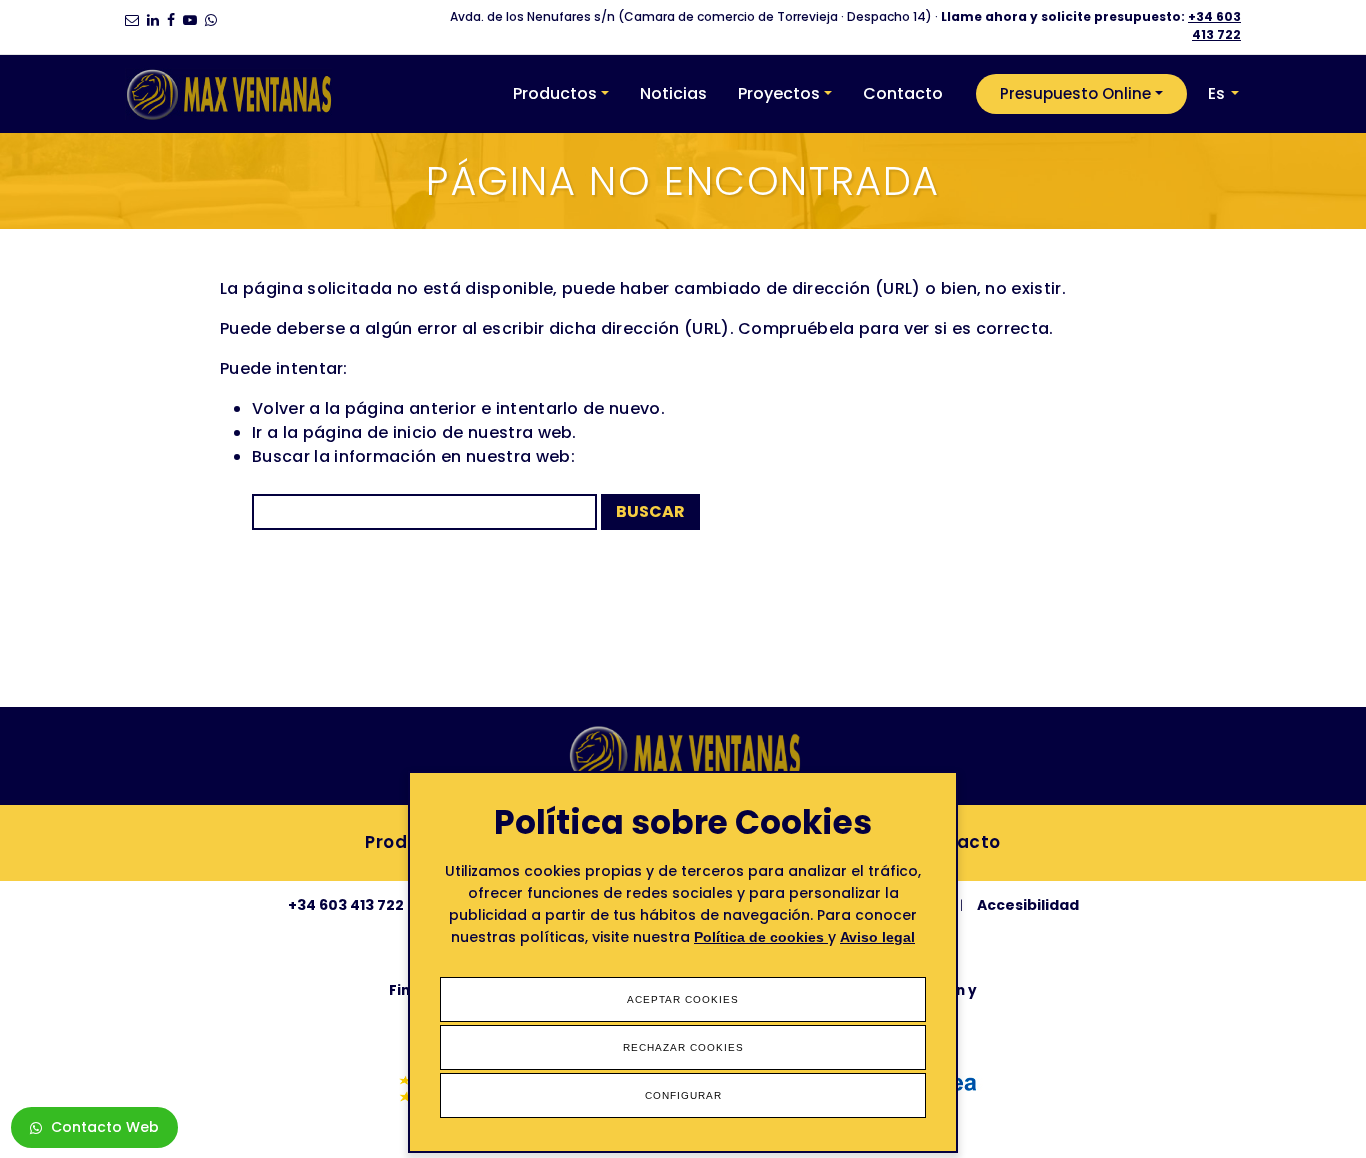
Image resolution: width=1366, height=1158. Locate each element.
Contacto (903, 93)
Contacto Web (105, 1127)
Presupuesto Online (1075, 93)
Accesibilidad (1028, 905)
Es (1216, 93)
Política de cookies (761, 937)
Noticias (673, 93)
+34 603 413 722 (1214, 25)
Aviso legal (877, 937)
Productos (555, 93)
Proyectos (779, 93)
